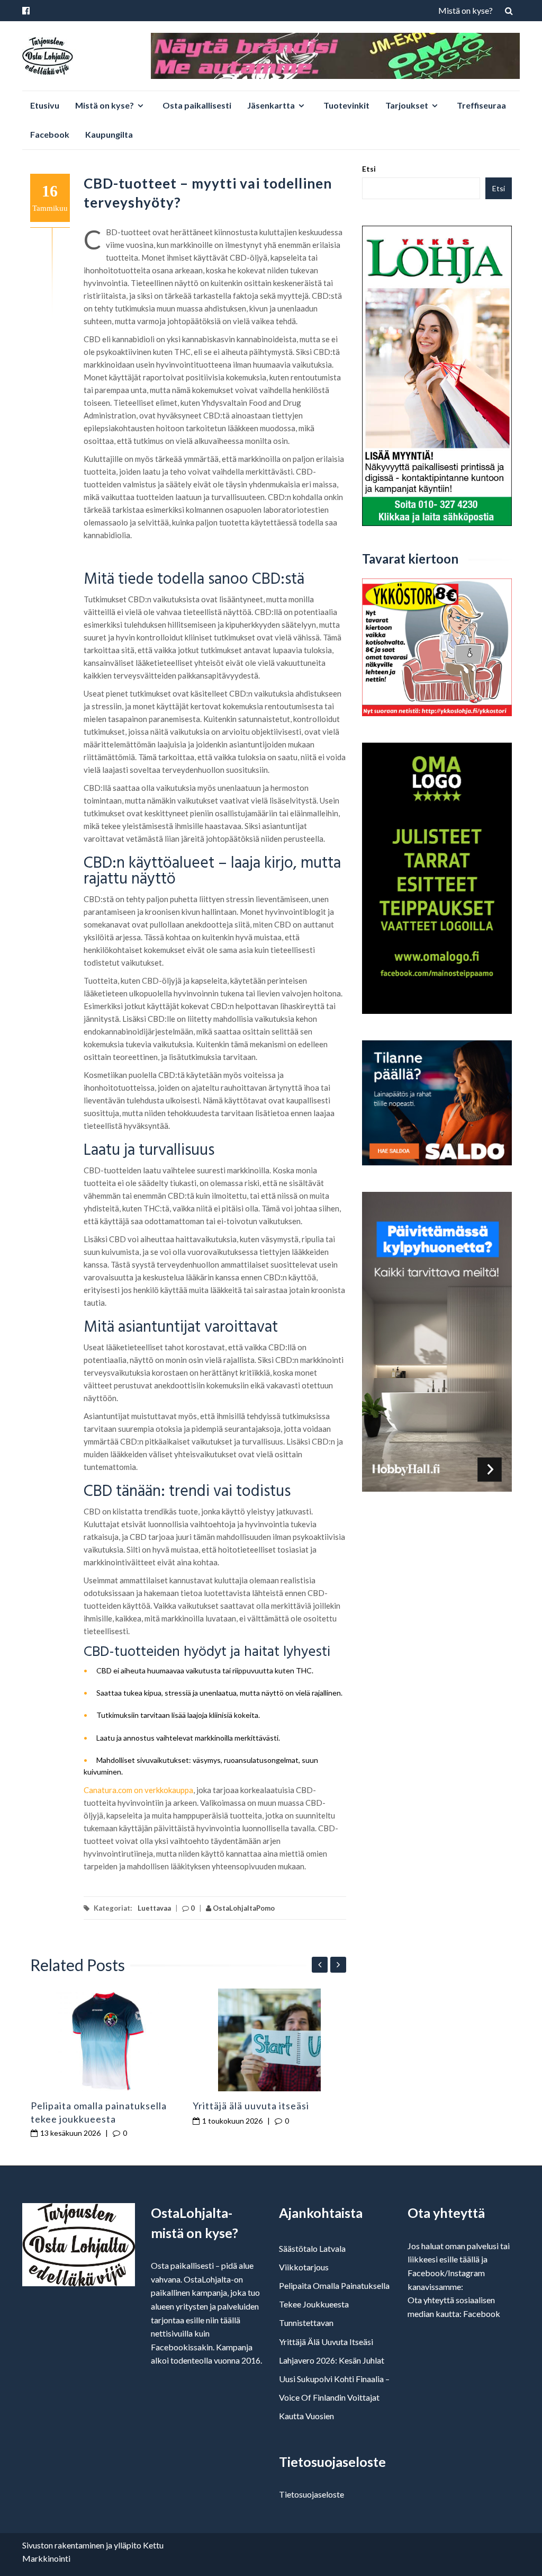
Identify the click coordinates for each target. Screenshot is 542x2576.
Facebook (50, 134)
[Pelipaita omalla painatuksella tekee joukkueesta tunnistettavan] (108, 2040)
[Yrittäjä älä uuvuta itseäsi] (270, 2040)
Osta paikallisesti (197, 105)
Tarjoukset (407, 105)
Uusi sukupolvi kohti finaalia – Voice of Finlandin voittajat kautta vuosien (334, 2397)
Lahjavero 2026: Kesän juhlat (332, 2360)
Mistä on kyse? (466, 10)
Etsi (369, 169)
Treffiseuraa (481, 105)
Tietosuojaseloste (311, 2494)
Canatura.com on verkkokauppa (138, 1790)
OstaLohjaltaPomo (243, 1908)
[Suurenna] (148, 560)
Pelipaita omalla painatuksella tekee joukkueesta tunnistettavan (99, 2119)
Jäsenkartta (271, 105)
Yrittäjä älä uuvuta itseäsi (251, 2106)
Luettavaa (154, 1908)
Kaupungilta (109, 134)
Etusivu (45, 105)
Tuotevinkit (346, 105)
